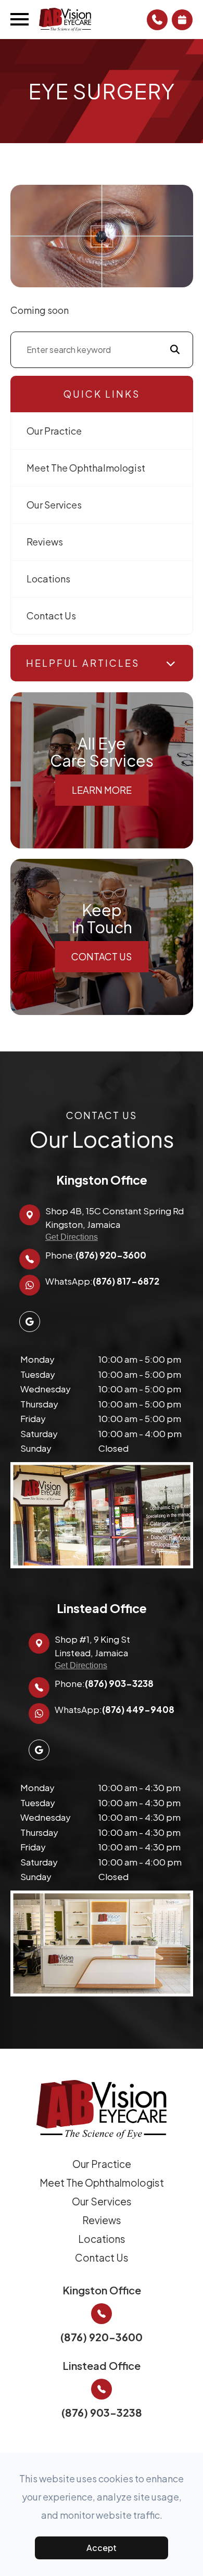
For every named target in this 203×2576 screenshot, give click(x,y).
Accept (102, 2548)
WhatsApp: (102, 1281)
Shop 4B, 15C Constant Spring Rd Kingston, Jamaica (115, 1223)
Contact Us (51, 616)
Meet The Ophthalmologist (86, 468)
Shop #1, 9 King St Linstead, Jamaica (92, 1652)
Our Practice (54, 431)
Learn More (102, 790)
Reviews (45, 542)
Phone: (96, 1255)
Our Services (54, 505)
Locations (48, 579)
